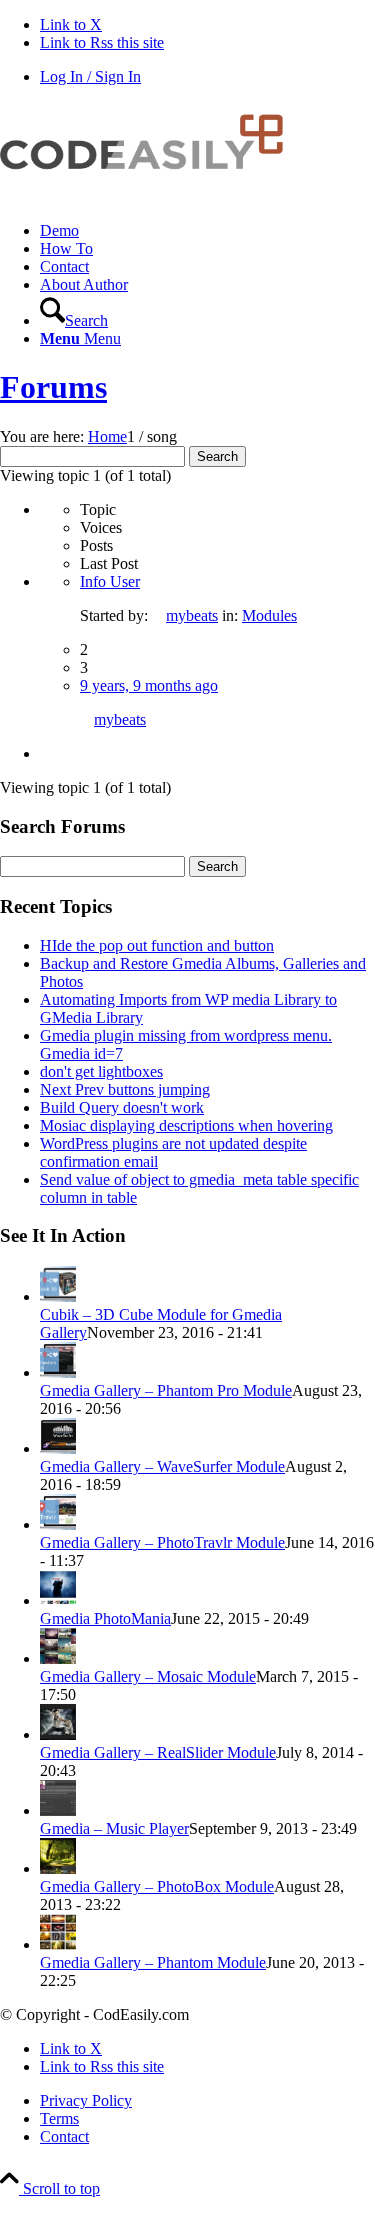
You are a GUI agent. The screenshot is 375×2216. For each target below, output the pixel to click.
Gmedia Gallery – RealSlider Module (158, 1752)
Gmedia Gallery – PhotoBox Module (157, 1886)
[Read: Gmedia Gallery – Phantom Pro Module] (58, 1372)
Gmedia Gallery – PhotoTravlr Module (162, 1542)
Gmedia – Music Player (114, 1828)
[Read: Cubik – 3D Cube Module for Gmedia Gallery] (58, 1296)
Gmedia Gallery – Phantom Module (153, 1962)
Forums (53, 387)
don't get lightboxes (101, 1071)
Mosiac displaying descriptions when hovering (186, 1125)
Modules (269, 615)
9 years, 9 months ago (149, 685)
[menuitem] (207, 231)
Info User (110, 581)
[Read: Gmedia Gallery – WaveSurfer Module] (58, 1448)
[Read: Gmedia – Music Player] (58, 1810)
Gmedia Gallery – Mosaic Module (148, 1676)
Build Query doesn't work (122, 1107)
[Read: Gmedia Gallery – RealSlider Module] (58, 1734)
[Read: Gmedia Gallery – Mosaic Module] (58, 1658)
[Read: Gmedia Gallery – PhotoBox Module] (58, 1868)
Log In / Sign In (90, 76)
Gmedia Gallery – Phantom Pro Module (166, 1390)
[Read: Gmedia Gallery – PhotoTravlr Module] (58, 1524)
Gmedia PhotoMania (105, 1618)
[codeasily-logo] (150, 196)
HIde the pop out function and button (157, 945)
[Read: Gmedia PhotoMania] (58, 1600)
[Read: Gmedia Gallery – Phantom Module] (58, 1944)
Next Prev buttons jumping (125, 1089)
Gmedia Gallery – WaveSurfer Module (162, 1466)
